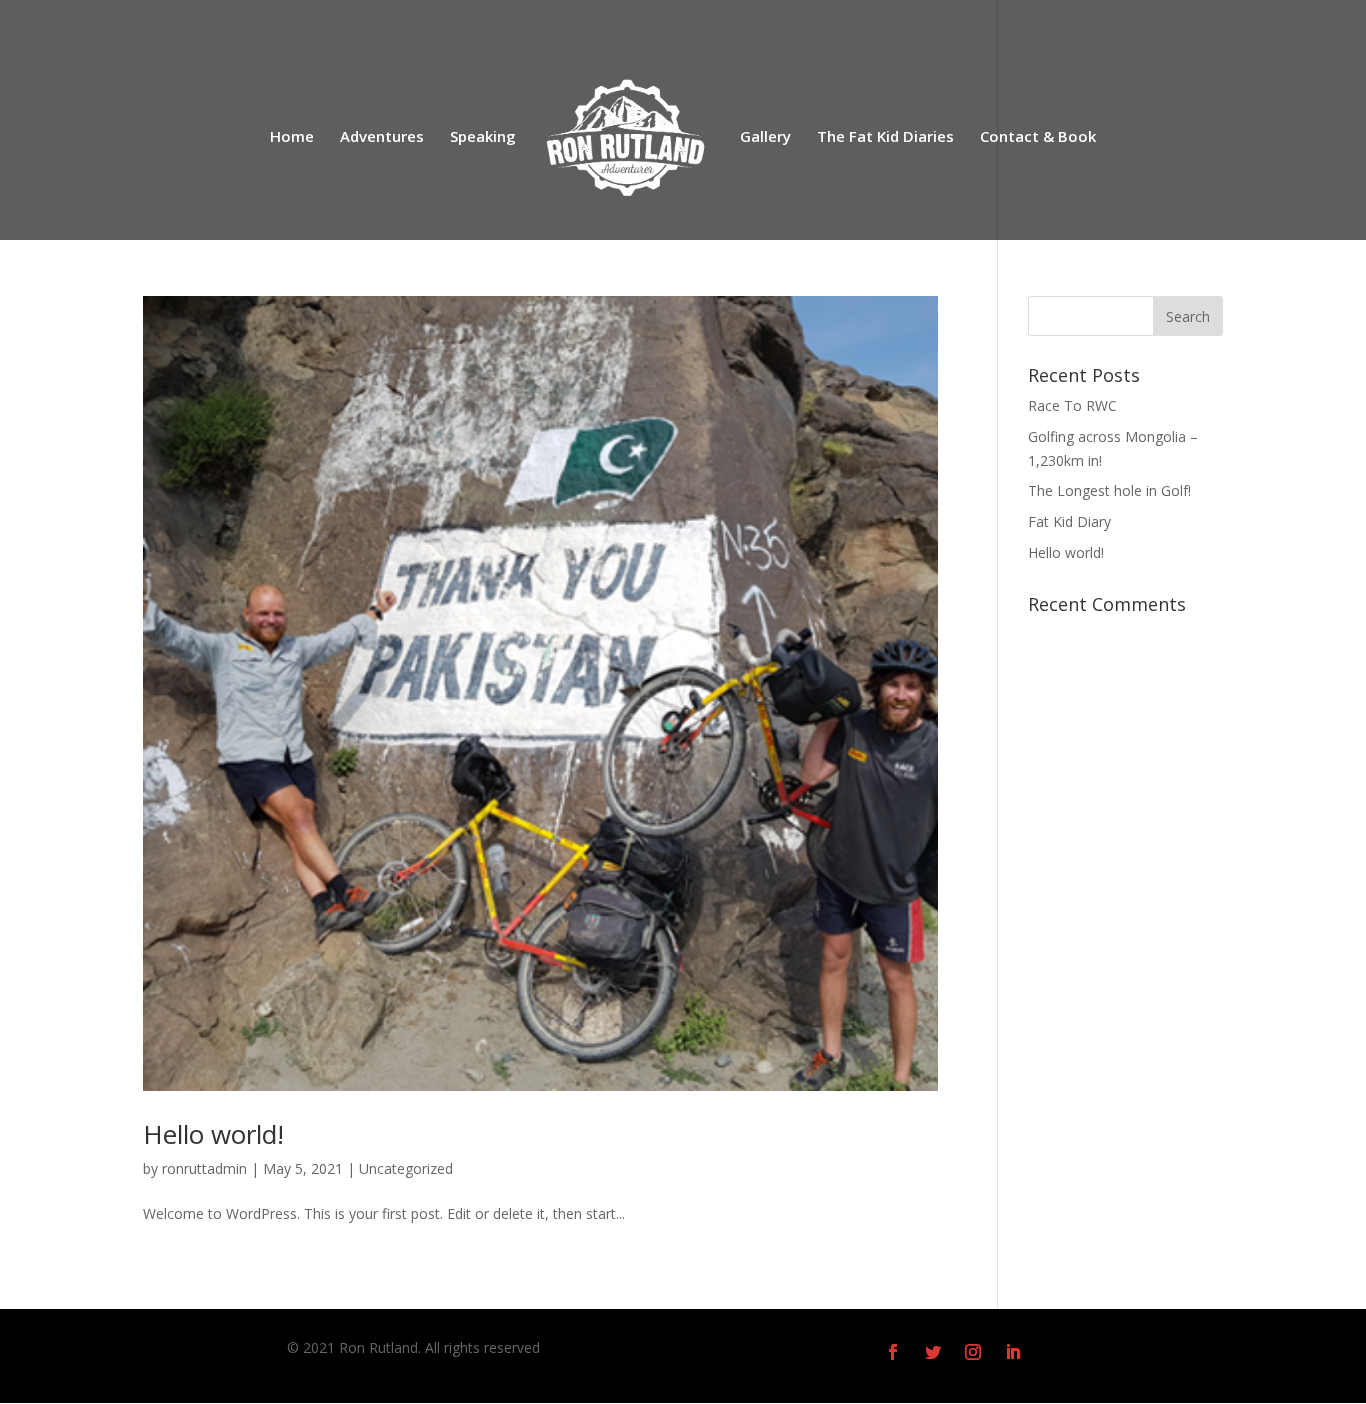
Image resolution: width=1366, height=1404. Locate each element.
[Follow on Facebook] (893, 1352)
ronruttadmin (204, 1168)
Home (292, 137)
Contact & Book (1038, 137)
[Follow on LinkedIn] (1013, 1352)
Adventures (382, 137)
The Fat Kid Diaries (885, 137)
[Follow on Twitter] (933, 1352)
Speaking (483, 137)
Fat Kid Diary (1069, 521)
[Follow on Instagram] (973, 1352)
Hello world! (213, 1134)
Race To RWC (1072, 405)
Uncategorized (406, 1168)
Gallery (765, 137)
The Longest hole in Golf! (1109, 490)
